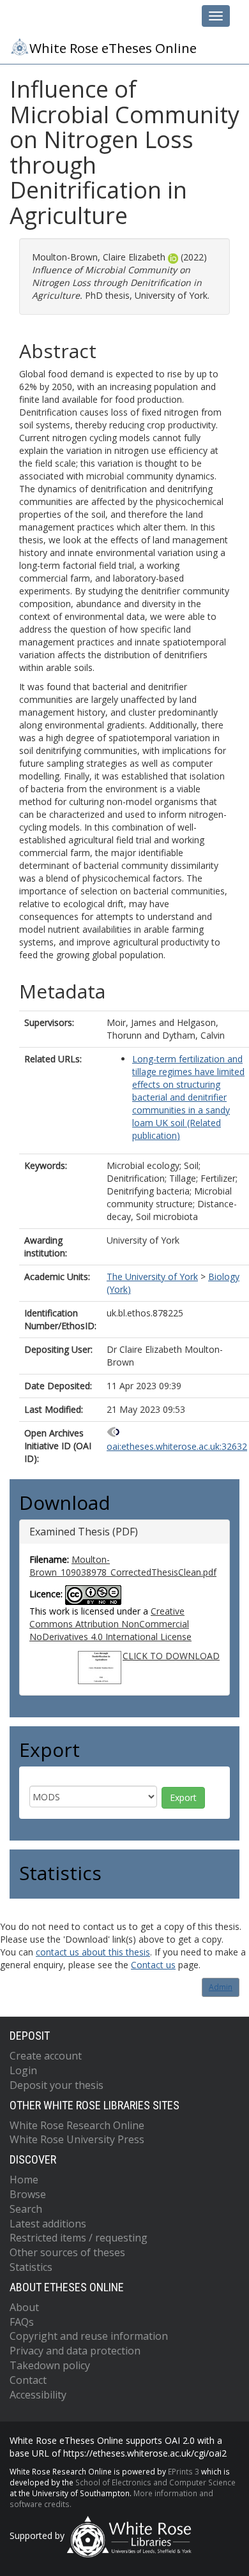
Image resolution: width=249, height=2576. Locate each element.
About (24, 2307)
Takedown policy (50, 2365)
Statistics (31, 2267)
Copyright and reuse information (89, 2336)
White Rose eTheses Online (113, 48)
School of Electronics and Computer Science (155, 2482)
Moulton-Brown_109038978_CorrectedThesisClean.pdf (123, 1566)
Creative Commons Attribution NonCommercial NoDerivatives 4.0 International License (110, 1624)
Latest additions (48, 2224)
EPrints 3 (184, 2471)
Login (23, 2070)
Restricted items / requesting (79, 2238)
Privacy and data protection (75, 2351)
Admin (221, 1987)
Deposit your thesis (57, 2085)
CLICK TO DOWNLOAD (171, 1656)
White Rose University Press (77, 2139)
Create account (46, 2056)
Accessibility (38, 2395)
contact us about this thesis (93, 1952)
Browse (28, 2194)
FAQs (22, 2322)
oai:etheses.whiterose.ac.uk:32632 (177, 1446)
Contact (28, 2380)
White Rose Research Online (77, 2125)
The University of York (152, 1277)
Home (24, 2180)
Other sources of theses (67, 2252)
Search (26, 2209)
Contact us (153, 1965)
